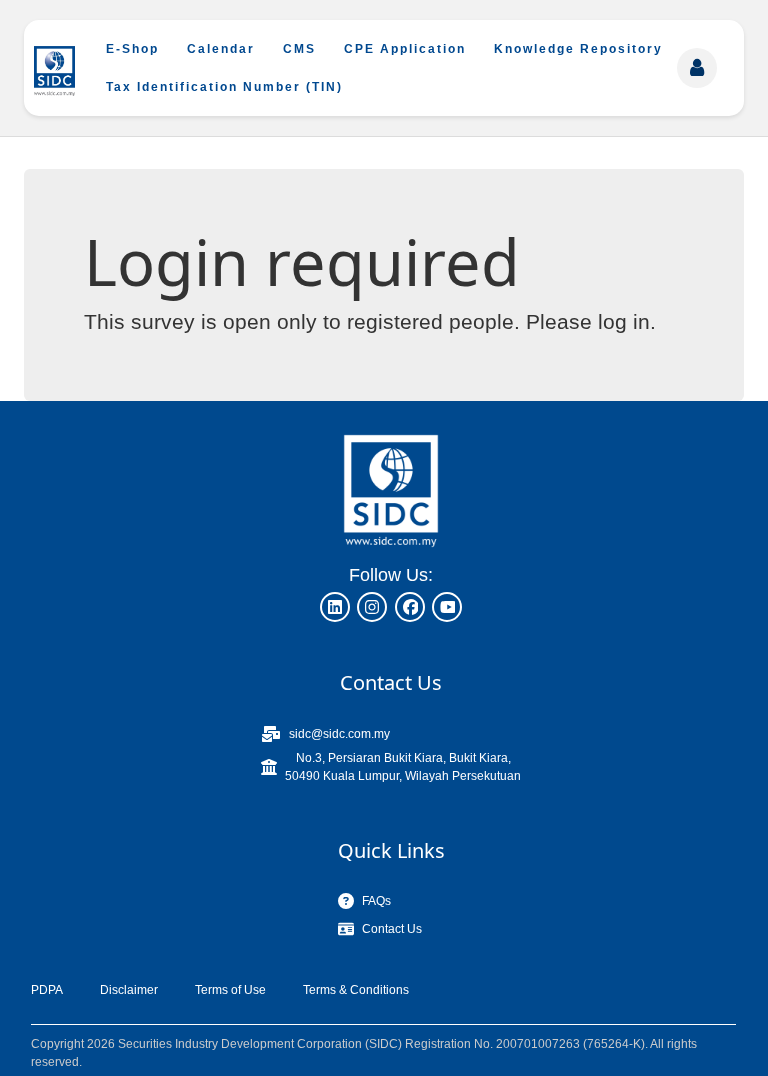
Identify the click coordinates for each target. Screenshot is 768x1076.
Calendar (221, 49)
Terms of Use (230, 990)
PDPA (47, 990)
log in (624, 321)
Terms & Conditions (356, 990)
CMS (299, 49)
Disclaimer (129, 990)
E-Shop (132, 49)
